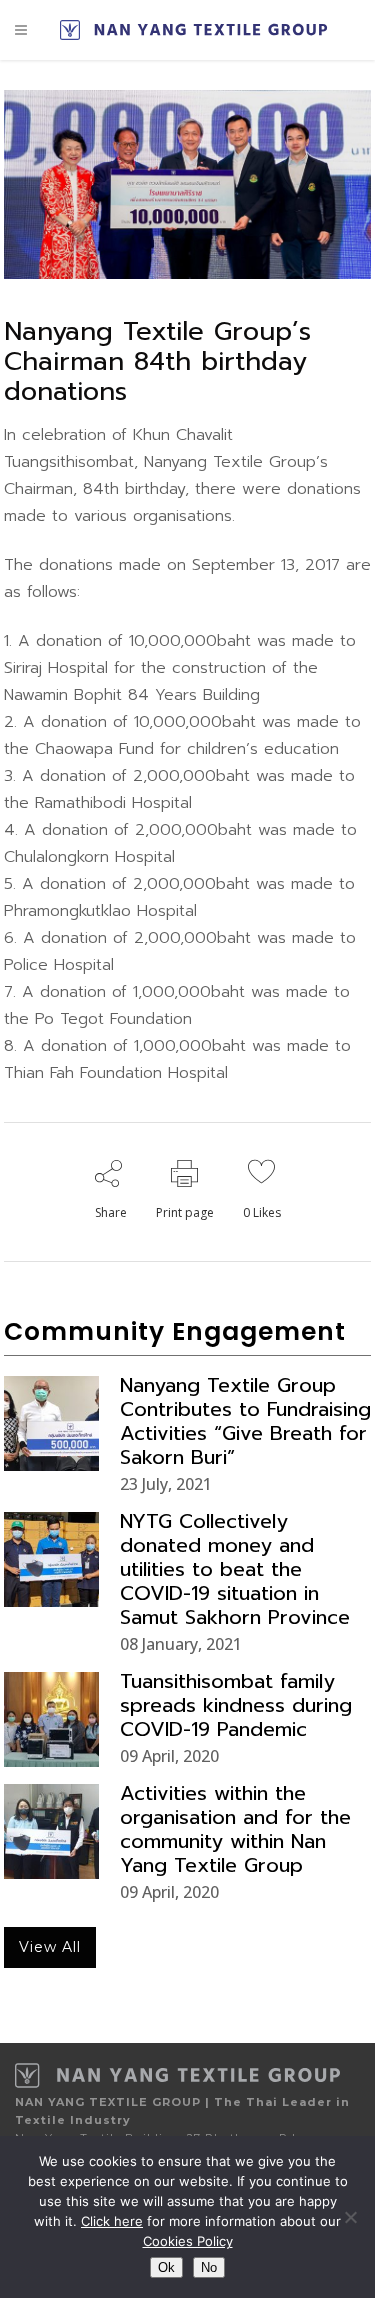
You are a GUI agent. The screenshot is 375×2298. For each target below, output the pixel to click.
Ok (166, 2267)
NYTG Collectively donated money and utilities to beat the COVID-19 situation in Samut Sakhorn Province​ (235, 1569)
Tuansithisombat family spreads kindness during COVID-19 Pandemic (236, 1705)
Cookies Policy (188, 2241)
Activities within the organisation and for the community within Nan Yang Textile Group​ (235, 1829)
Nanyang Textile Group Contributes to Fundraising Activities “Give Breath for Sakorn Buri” (245, 1421)
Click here (112, 2221)
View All (50, 1947)
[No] (350, 2217)
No (209, 2267)
